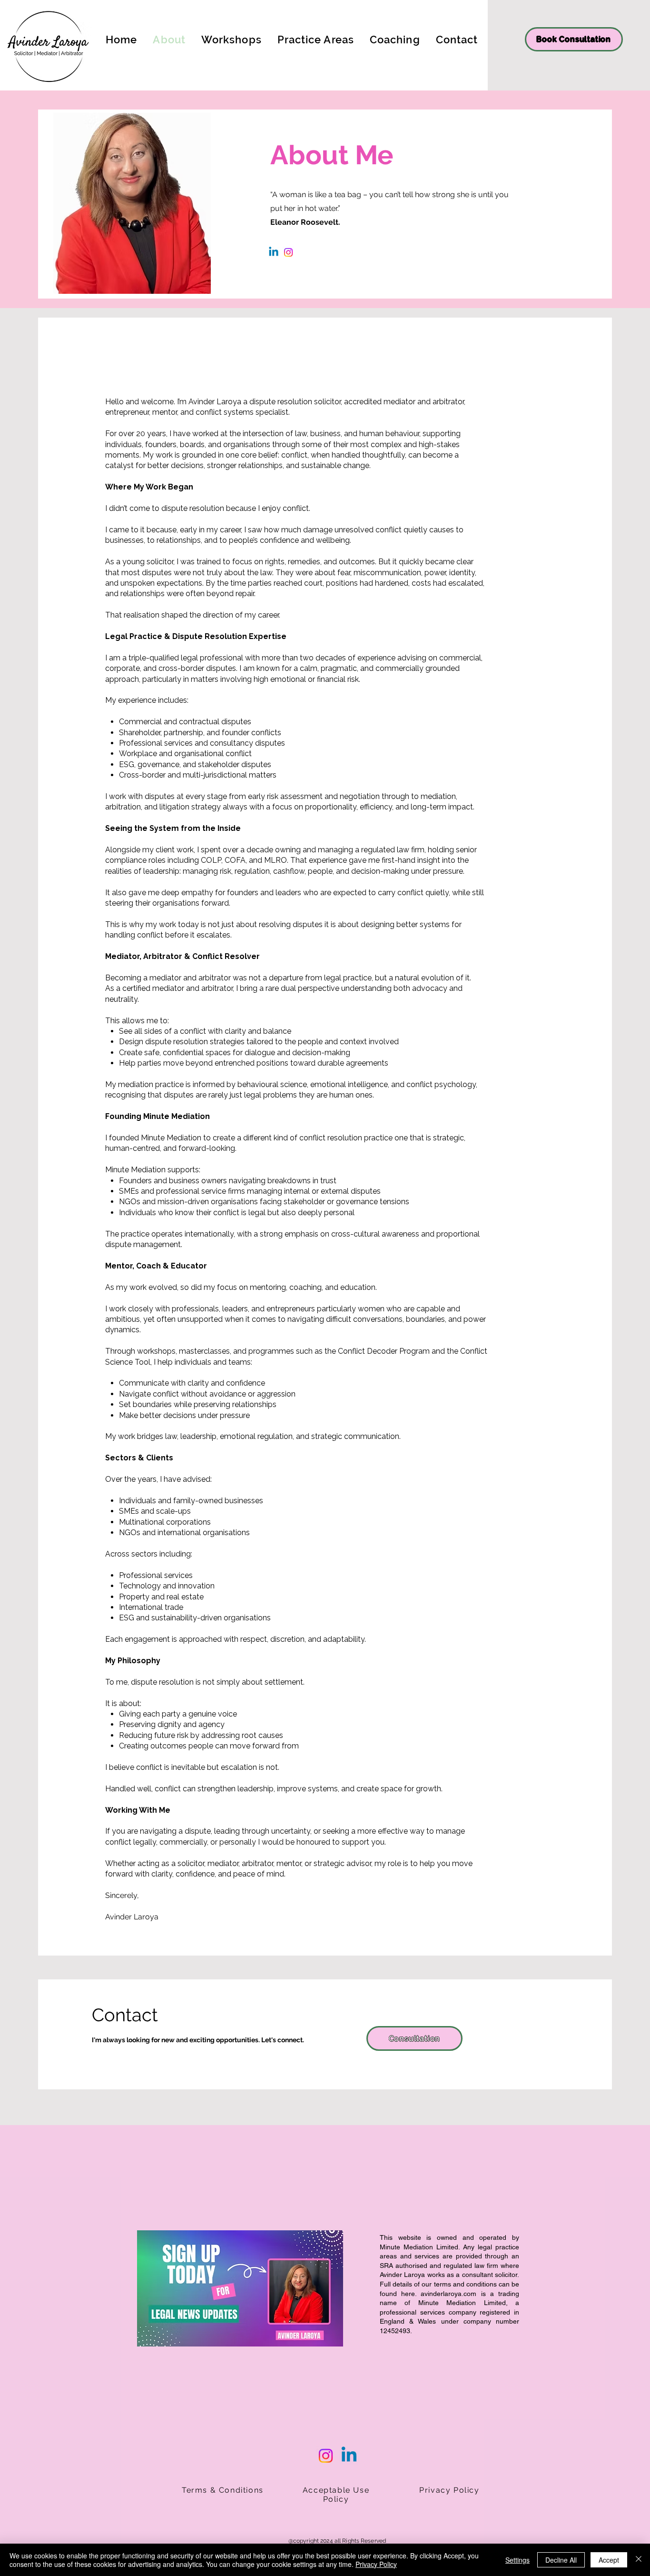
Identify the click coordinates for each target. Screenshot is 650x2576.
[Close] (639, 2560)
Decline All (561, 2560)
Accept (609, 2560)
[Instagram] (288, 252)
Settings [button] (517, 2560)
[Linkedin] (274, 252)
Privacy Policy (376, 2564)
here (408, 2294)
